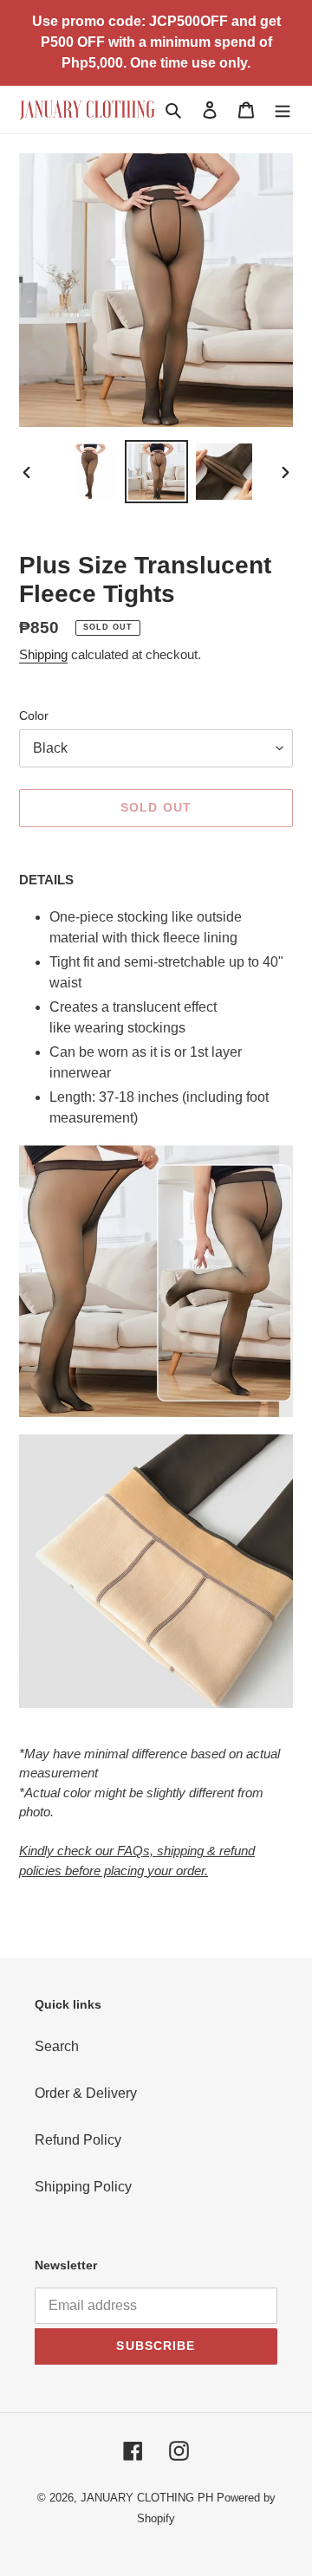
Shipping (43, 654)
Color (34, 715)
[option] (88, 472)
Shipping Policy (83, 2187)
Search (57, 2046)
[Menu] (283, 109)
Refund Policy (78, 2140)
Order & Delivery (86, 2093)
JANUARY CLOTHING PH (147, 2498)
